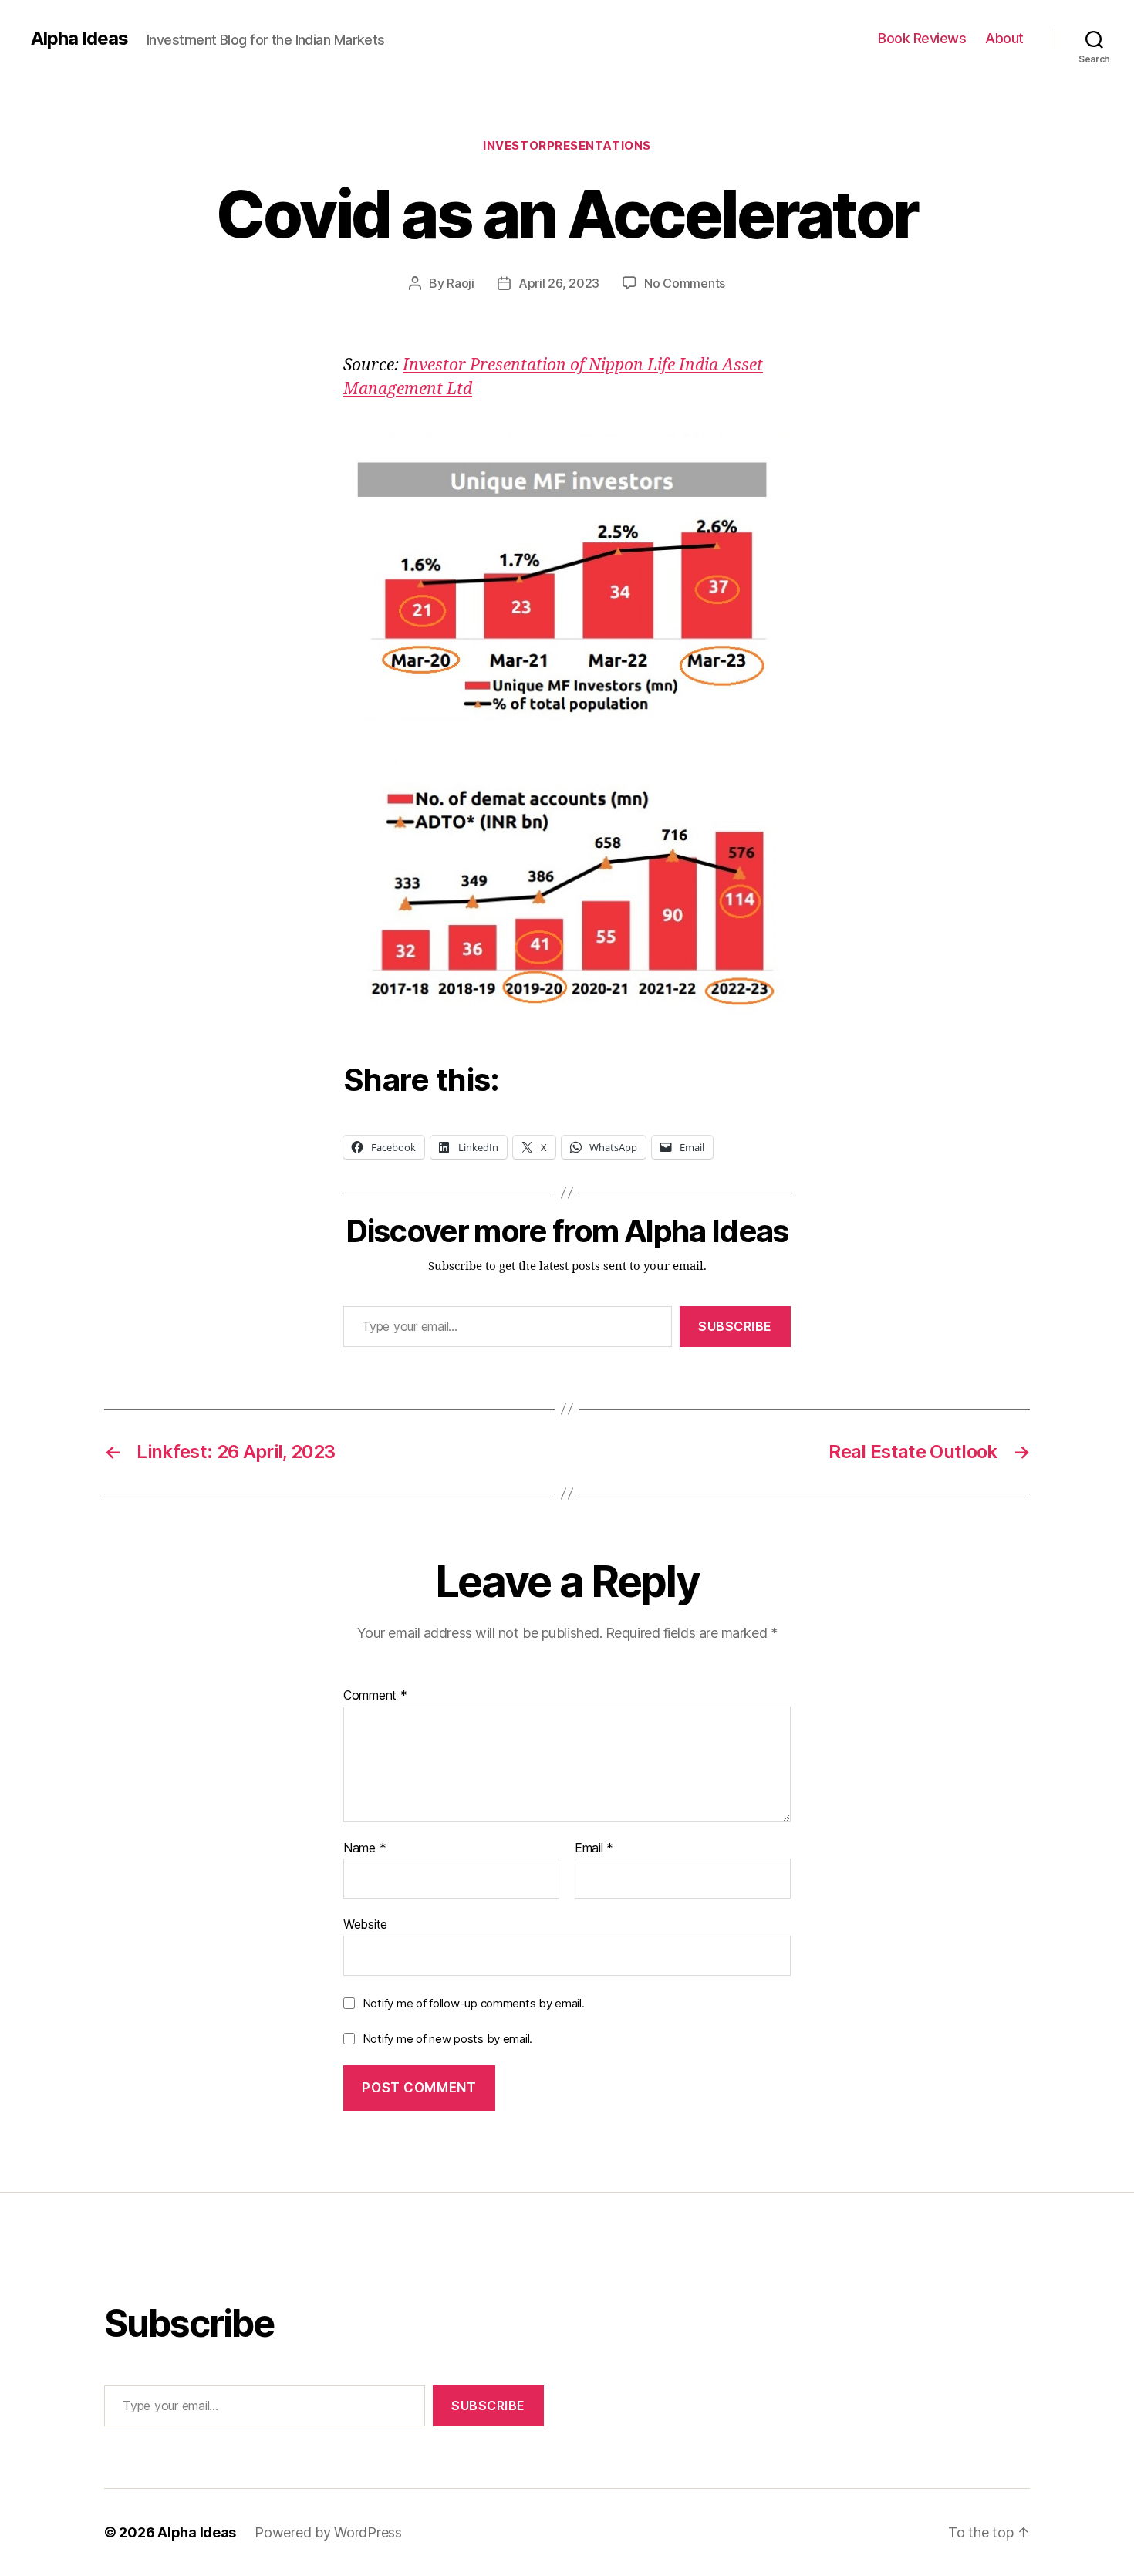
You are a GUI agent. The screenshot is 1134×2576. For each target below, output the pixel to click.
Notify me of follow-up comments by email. (474, 2003)
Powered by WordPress (328, 2532)
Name (364, 1848)
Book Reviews (922, 38)
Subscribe (735, 1326)
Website (365, 1924)
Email (594, 1848)
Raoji (461, 283)
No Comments (685, 283)
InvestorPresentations (567, 146)
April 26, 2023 (559, 283)
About (1004, 38)
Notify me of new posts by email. (447, 2039)
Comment (375, 1696)
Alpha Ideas (79, 39)
